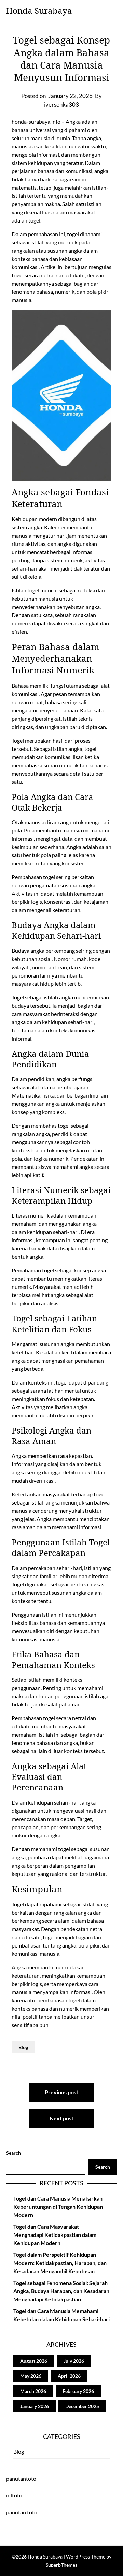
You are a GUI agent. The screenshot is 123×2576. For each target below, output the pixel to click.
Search (13, 2153)
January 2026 (35, 2406)
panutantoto (21, 2478)
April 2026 (69, 2376)
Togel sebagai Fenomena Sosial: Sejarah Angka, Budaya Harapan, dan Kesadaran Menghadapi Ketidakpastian (61, 2291)
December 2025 (82, 2406)
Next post (61, 2118)
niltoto (14, 2495)
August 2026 (34, 2361)
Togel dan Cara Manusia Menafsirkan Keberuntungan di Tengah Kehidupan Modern (58, 2207)
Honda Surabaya (39, 10)
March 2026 (33, 2391)
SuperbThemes (61, 2565)
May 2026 (31, 2376)
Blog (23, 2047)
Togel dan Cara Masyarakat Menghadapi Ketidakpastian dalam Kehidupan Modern (55, 2235)
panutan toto (22, 2512)
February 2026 (78, 2391)
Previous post (61, 2092)
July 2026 (74, 2361)
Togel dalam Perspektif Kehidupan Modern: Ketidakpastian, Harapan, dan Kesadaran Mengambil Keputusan (60, 2263)
